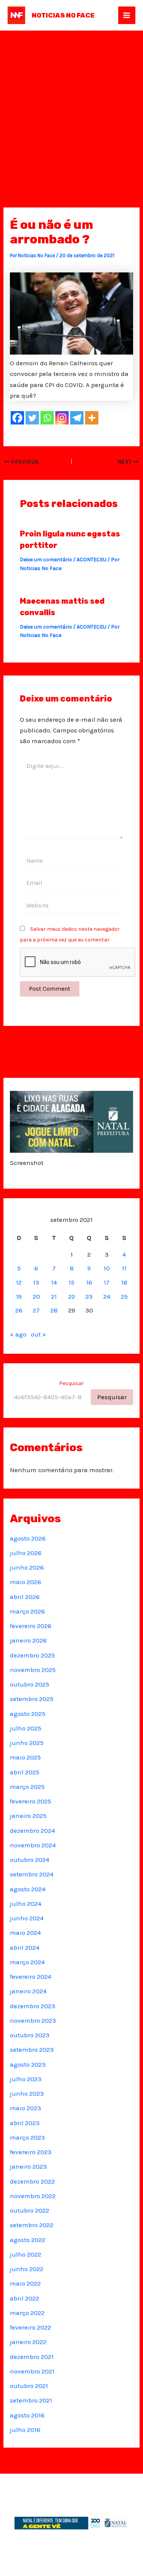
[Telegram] (77, 418)
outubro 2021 (29, 2386)
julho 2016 (25, 2430)
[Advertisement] (71, 106)
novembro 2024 (33, 1845)
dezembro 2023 (33, 2006)
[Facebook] (17, 418)
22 (72, 1296)
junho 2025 (27, 1743)
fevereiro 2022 (31, 2327)
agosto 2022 (28, 2240)
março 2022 (27, 2313)
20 (36, 1296)
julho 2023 (26, 2079)
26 (19, 1310)
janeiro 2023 (28, 2166)
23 (89, 1296)
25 (124, 1296)
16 (89, 1282)
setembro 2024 (32, 1874)
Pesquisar (71, 1383)
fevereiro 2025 (31, 1801)
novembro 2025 (33, 1670)
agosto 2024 (28, 1889)
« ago (18, 1334)
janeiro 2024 (28, 1991)
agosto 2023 (28, 2064)
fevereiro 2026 (31, 1626)
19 (19, 1296)
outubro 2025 (30, 1684)
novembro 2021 (32, 2371)
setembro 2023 (32, 2049)
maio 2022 (25, 2283)
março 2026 (27, 1611)
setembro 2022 (32, 2225)
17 (107, 1282)
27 (36, 1310)
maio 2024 (25, 1933)
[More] (92, 418)
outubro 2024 (30, 1860)
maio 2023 (26, 2108)
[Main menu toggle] (127, 15)
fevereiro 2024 (31, 1977)
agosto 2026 (28, 1538)
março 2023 (27, 2137)
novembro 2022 (33, 2196)
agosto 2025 (28, 1714)
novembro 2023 (33, 2020)
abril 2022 (25, 2298)
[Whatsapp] (47, 418)
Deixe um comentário (46, 560)
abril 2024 (25, 1947)
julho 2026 (26, 1553)
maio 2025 (25, 1757)
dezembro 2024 (32, 1831)
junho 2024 (27, 1918)
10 (107, 1268)
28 (54, 1310)
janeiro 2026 (28, 1640)
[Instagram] (62, 418)
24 (107, 1296)
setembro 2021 (31, 2400)
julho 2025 (26, 1728)
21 (54, 1296)
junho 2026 (27, 1567)
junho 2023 (27, 2093)
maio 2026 (26, 1582)
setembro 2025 (32, 1699)
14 (54, 1282)
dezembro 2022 (32, 2181)
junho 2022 (27, 2269)
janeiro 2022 (28, 2342)
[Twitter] (32, 418)
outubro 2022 (30, 2210)
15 (71, 1282)
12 (19, 1282)
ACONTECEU (92, 560)
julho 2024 (26, 1904)
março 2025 (27, 1787)
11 (124, 1268)
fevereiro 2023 (31, 2152)
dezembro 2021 (32, 2357)
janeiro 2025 (28, 1816)
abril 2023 (25, 2123)
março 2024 (27, 1962)
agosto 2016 (27, 2415)
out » (39, 1334)
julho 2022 (26, 2254)
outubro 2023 (30, 2035)
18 (124, 1282)
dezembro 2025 (32, 1655)
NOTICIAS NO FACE (63, 15)
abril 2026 (25, 1597)
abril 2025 (25, 1772)
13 (36, 1282)
